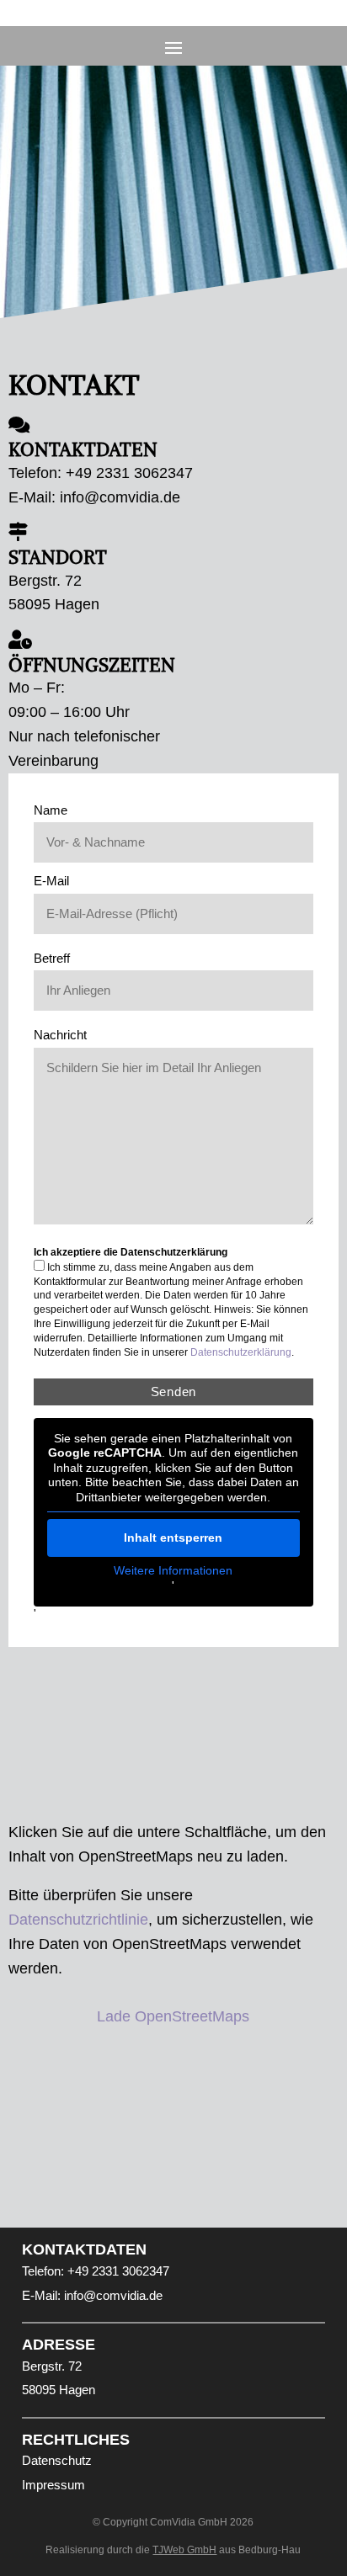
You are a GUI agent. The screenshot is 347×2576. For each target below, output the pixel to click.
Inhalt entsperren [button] (173, 1538)
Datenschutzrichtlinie (78, 1920)
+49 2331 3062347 (118, 2271)
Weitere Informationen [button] (173, 1570)
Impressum (53, 2485)
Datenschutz (57, 2460)
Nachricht (60, 1035)
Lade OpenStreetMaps (173, 2016)
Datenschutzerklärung (241, 1352)
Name (51, 810)
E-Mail (51, 881)
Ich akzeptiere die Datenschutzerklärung (131, 1252)
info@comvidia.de (113, 2295)
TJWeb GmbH (184, 2550)
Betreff (52, 958)
